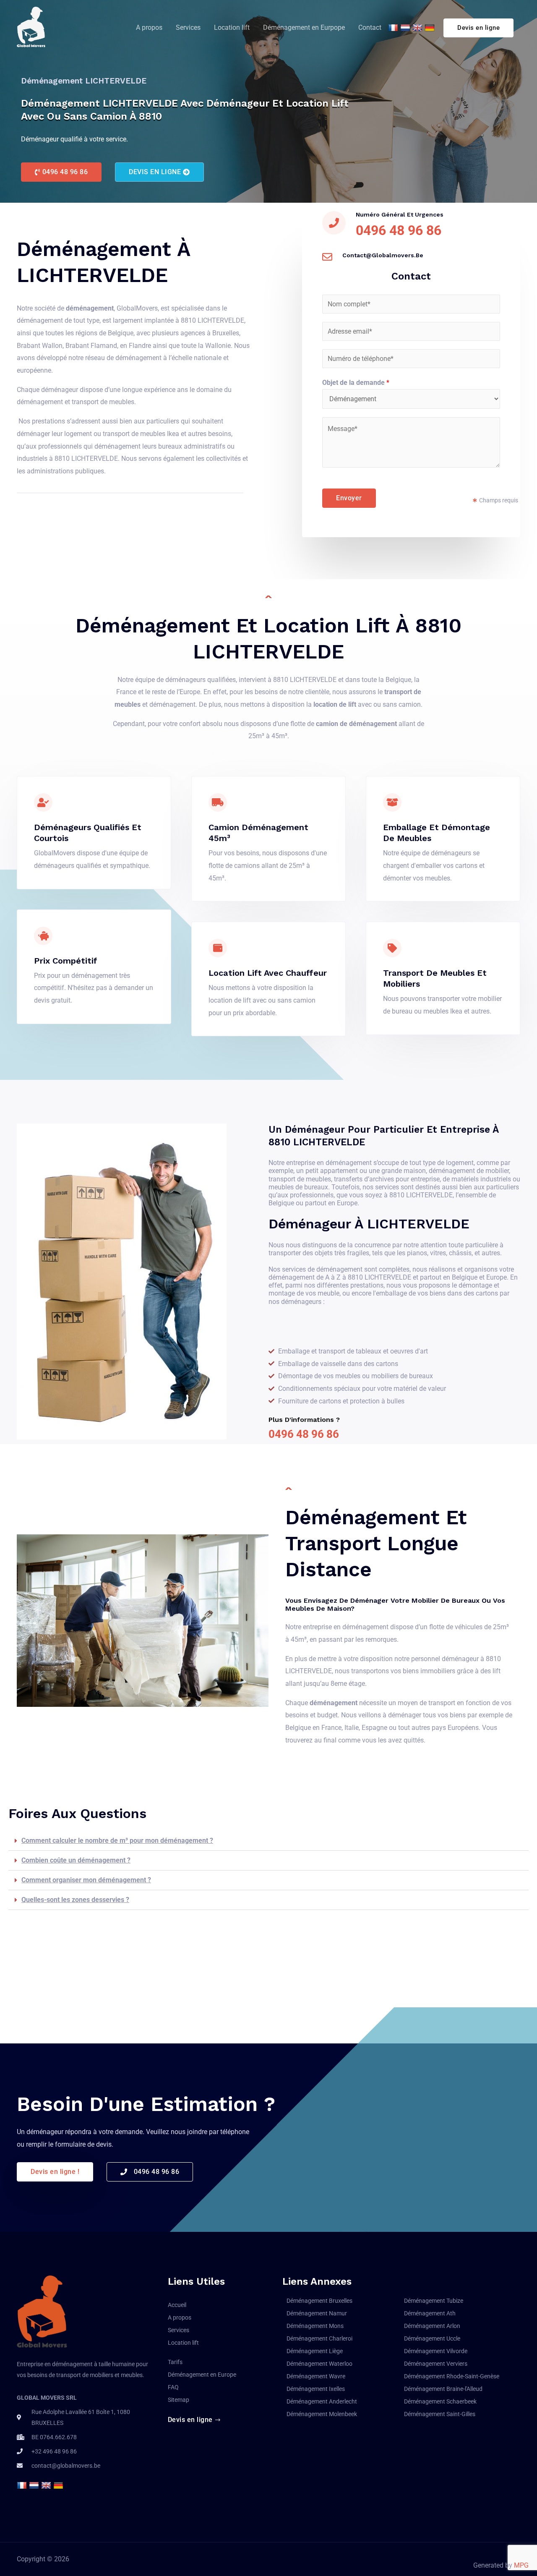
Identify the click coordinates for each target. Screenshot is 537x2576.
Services (188, 27)
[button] (61, 172)
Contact (370, 27)
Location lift (232, 27)
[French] (394, 28)
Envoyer (349, 498)
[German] (431, 28)
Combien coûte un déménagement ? (76, 1860)
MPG (521, 2565)
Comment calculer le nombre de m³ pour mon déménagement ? (117, 1841)
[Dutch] (406, 28)
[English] (418, 28)
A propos (149, 27)
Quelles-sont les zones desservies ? (75, 1900)
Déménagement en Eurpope (304, 27)
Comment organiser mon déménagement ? (86, 1880)
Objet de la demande (356, 383)
